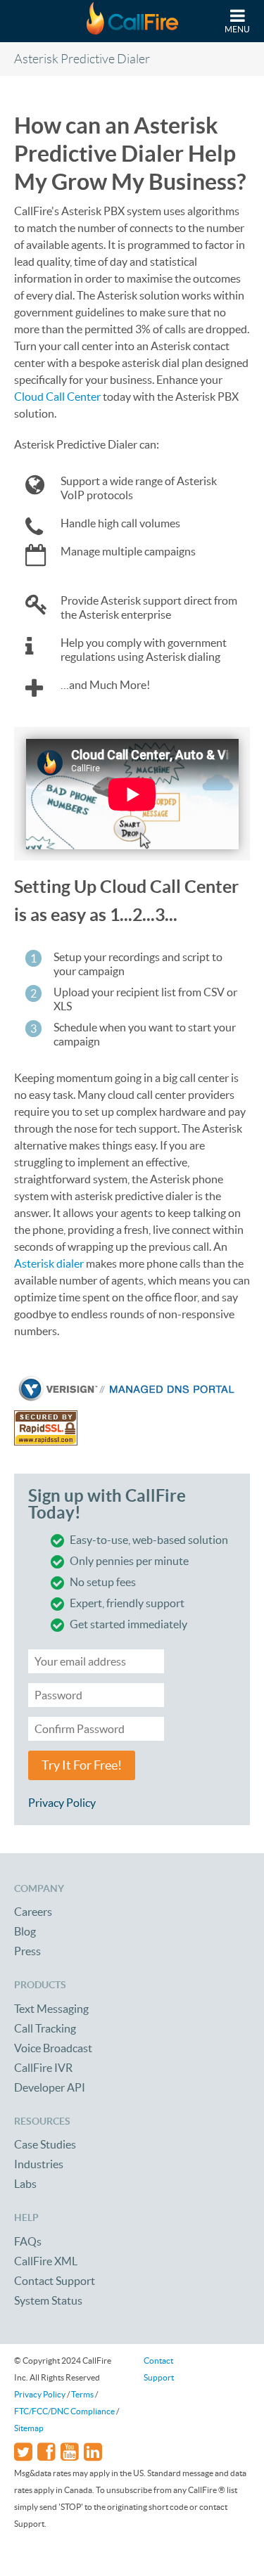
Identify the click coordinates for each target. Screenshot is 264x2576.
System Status (48, 2300)
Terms (82, 2394)
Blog (25, 1931)
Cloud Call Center (57, 397)
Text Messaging (51, 2009)
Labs (25, 2184)
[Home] (132, 21)
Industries (39, 2164)
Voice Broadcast (53, 2048)
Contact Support (55, 2281)
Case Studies (45, 2144)
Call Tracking (45, 2028)
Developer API (50, 2087)
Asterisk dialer (49, 1263)
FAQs (28, 2241)
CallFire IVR (43, 2068)
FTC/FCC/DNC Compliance (64, 2411)
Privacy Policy (62, 1803)
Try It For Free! (82, 1765)
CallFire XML (46, 2261)
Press (27, 1951)
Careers (33, 1912)
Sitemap (29, 2428)
